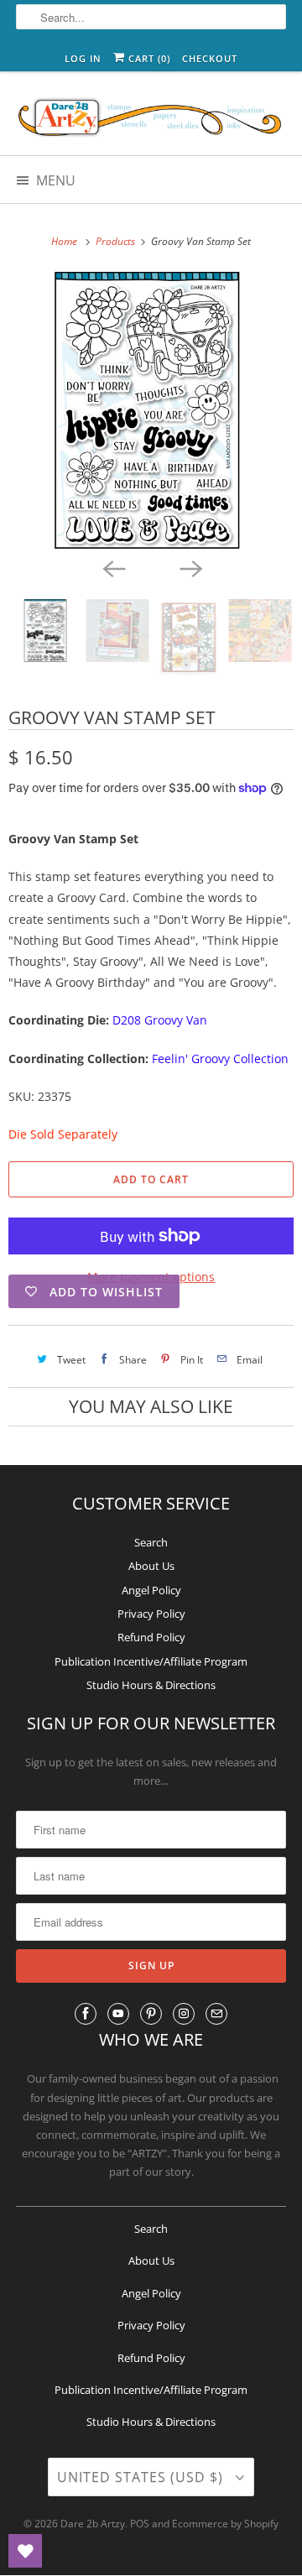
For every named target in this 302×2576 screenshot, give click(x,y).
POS (140, 2524)
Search (151, 1542)
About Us (151, 1566)
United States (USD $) (142, 2477)
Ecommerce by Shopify (225, 2524)
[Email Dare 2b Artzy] (216, 2014)
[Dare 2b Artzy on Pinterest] (151, 2014)
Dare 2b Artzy (93, 2524)
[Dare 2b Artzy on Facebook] (86, 2014)
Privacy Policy (151, 1614)
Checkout (210, 58)
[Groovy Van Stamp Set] (151, 410)
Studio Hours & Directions (151, 1685)
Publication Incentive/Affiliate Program (151, 1661)
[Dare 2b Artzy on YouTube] (118, 2014)
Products (117, 241)
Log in (83, 58)
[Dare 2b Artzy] (151, 120)
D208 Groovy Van (160, 1020)
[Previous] (112, 567)
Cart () (148, 58)
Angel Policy (151, 1590)
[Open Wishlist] (25, 2551)
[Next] (190, 567)
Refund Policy (151, 1637)
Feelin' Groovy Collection (220, 1059)
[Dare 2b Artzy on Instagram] (184, 2014)
